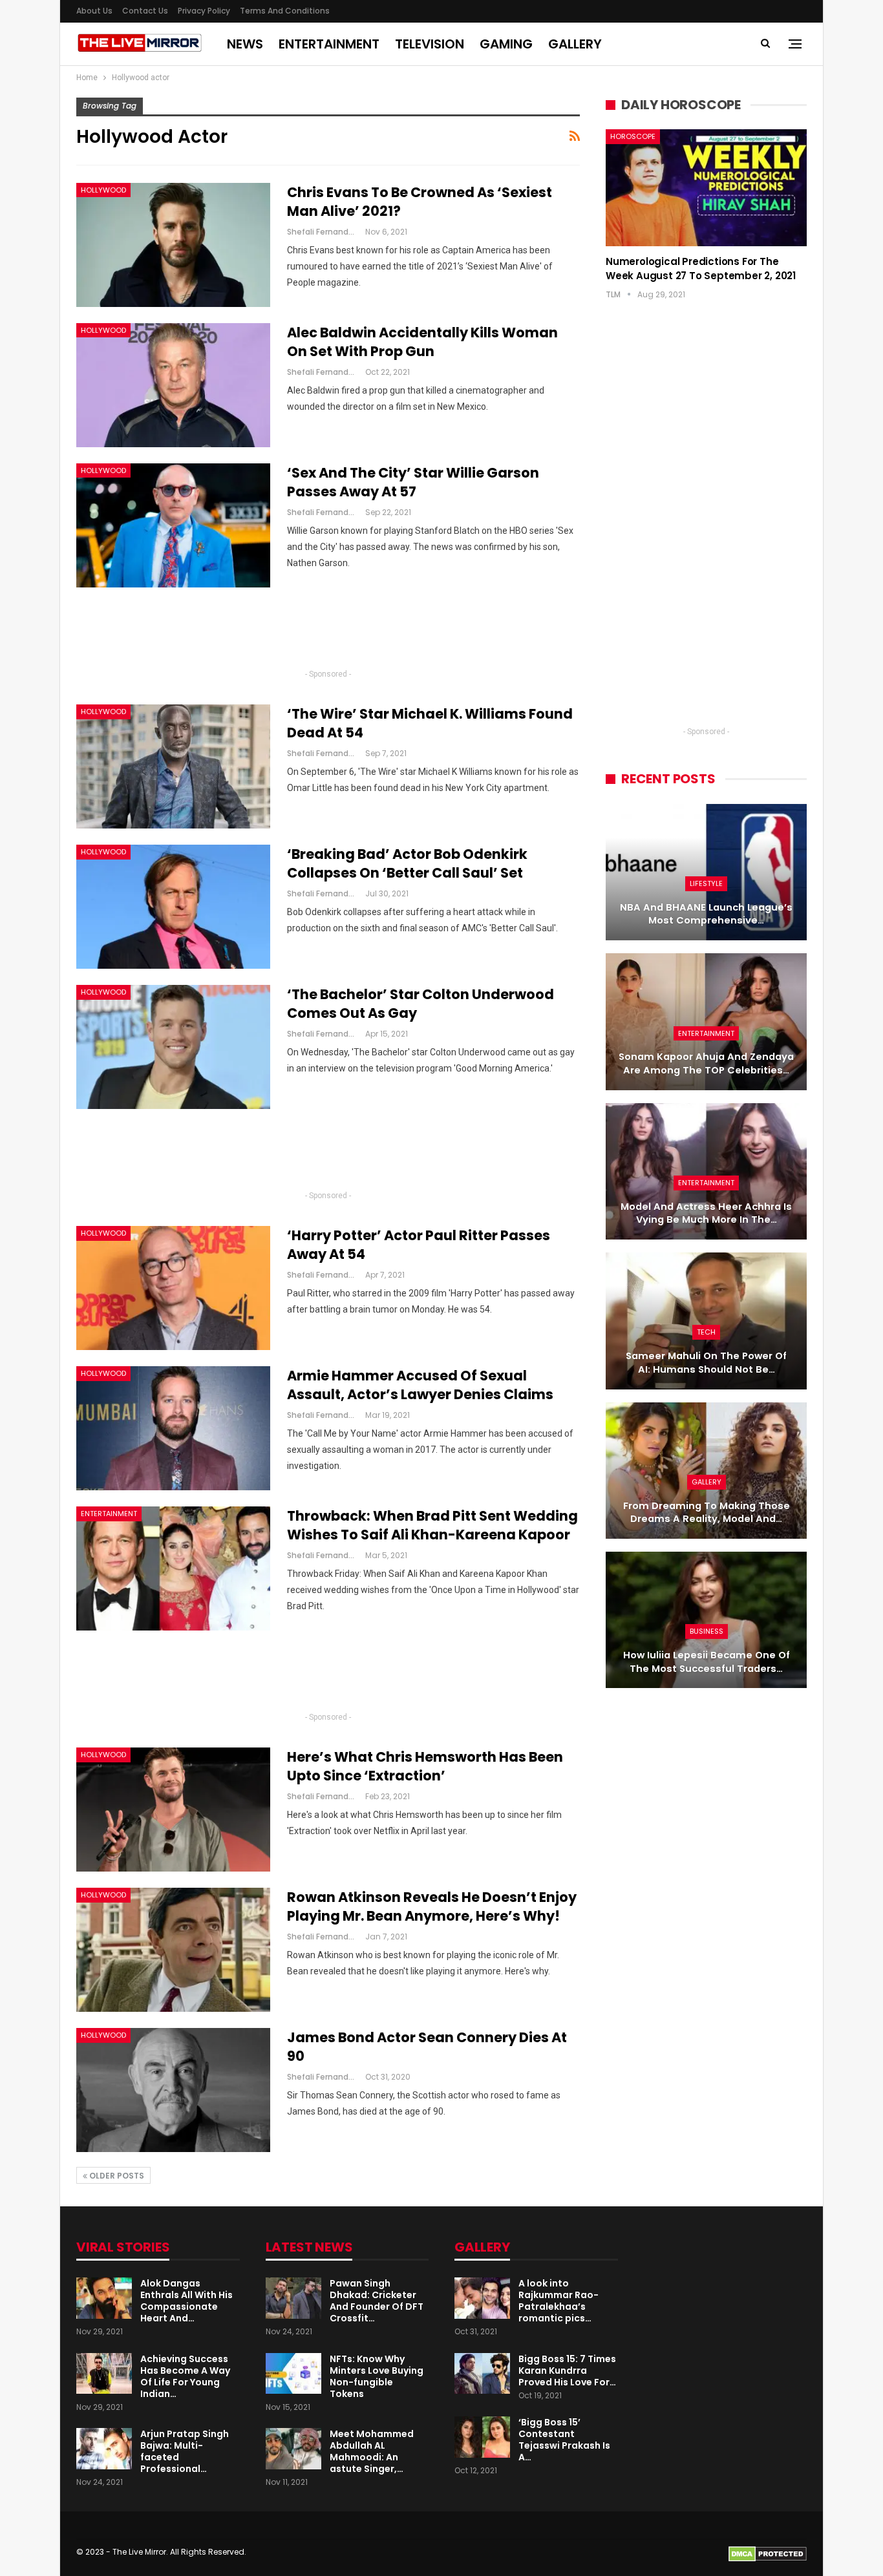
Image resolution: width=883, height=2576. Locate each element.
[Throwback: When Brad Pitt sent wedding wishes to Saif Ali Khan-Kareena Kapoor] (173, 1568)
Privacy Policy (204, 11)
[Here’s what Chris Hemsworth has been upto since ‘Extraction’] (173, 1810)
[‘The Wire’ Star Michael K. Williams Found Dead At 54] (173, 766)
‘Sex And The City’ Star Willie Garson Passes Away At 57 (413, 482)
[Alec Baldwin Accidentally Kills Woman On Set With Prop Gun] (173, 385)
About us (94, 11)
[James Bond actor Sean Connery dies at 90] (173, 2090)
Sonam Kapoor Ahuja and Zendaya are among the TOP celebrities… (706, 1063)
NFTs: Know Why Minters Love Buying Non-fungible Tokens (377, 2376)
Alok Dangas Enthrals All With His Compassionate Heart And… (186, 2301)
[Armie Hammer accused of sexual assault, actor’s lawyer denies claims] (173, 1428)
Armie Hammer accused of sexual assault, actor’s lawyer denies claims (420, 1385)
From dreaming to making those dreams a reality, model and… (707, 1513)
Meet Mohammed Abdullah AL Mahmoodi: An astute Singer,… (372, 2451)
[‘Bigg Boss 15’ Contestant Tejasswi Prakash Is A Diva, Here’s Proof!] (482, 2437)
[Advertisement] (328, 633)
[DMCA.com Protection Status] (768, 2554)
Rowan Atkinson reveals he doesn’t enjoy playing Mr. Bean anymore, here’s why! (432, 1906)
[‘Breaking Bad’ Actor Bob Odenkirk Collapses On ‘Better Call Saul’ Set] (173, 907)
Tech (706, 1332)
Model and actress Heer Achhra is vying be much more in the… (706, 1213)
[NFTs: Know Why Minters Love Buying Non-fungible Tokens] (293, 2374)
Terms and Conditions (285, 11)
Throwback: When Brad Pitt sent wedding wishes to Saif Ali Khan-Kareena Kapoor (432, 1525)
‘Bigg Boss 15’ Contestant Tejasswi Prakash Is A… (564, 2440)
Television (430, 44)
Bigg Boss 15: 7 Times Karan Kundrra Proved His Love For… (567, 2370)
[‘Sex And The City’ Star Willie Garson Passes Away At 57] (173, 525)
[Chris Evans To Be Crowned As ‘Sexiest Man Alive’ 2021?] (173, 245)
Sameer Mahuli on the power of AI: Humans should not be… (706, 1363)
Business (707, 1631)
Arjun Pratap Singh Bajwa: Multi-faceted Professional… (185, 2451)
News (245, 44)
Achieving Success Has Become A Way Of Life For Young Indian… (185, 2376)
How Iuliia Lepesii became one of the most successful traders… (707, 1662)
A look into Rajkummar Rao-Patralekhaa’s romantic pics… (559, 2301)
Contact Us (145, 11)
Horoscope (633, 136)
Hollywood (103, 190)
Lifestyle (706, 883)
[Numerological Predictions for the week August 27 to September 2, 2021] (706, 187)
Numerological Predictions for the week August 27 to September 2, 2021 (701, 269)
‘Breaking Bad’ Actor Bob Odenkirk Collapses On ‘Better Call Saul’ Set (407, 863)
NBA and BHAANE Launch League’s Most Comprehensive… (706, 914)
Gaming (506, 44)
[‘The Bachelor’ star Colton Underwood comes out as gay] (173, 1047)
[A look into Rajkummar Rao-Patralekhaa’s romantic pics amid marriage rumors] (482, 2298)
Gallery (575, 44)
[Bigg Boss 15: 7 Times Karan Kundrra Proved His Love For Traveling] (482, 2374)
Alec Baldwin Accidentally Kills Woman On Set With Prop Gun (422, 342)
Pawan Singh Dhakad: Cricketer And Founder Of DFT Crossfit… (377, 2301)
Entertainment (329, 44)
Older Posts (116, 2176)
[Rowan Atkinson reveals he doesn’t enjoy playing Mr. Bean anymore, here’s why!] (173, 1950)
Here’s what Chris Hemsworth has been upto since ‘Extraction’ (425, 1766)
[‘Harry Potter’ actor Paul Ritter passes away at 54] (173, 1288)
